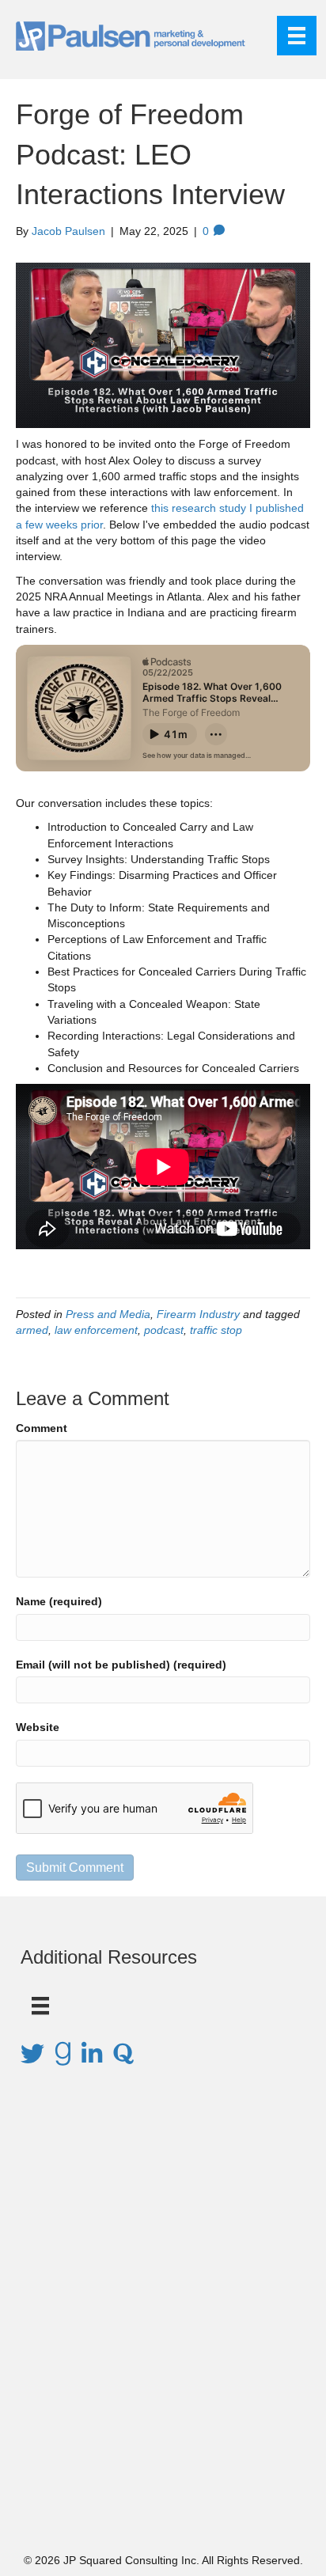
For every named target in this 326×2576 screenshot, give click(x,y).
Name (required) (59, 1601)
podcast (164, 1330)
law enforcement (96, 1330)
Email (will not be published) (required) (121, 1665)
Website (38, 1727)
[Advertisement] (163, 2332)
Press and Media (108, 1314)
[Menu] (297, 36)
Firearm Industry (198, 1314)
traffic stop (216, 1330)
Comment (42, 1428)
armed (32, 1330)
